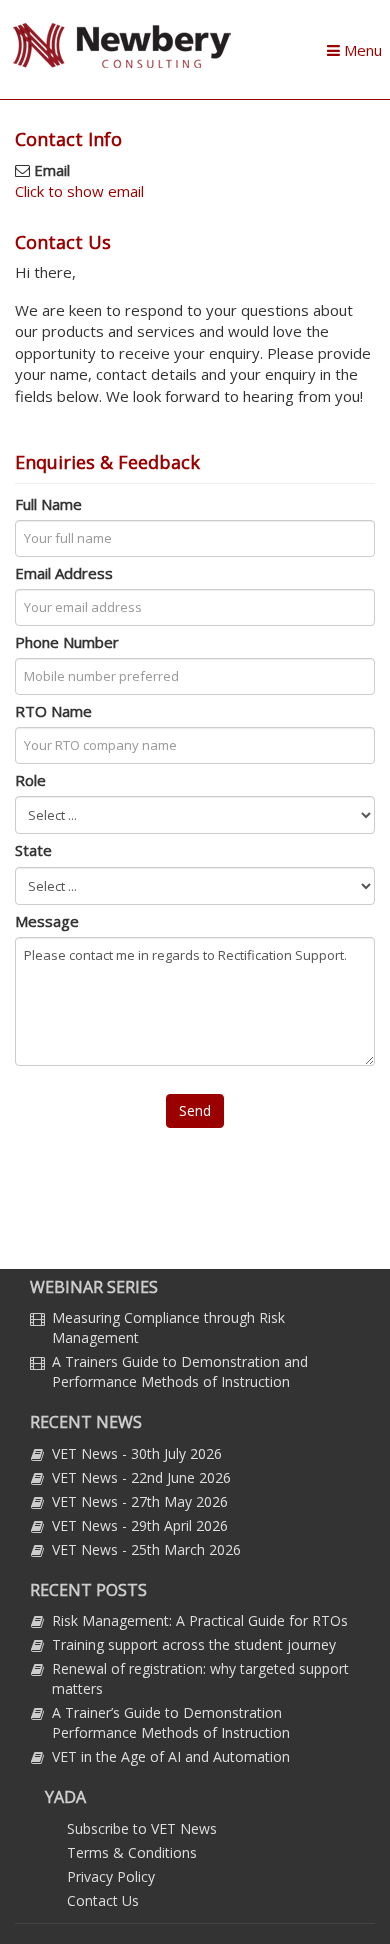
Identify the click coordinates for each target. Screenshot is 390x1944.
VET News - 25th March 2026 (146, 1549)
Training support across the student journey (194, 1644)
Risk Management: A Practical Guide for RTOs (200, 1620)
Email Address (64, 573)
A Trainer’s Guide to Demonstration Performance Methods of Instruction (171, 1722)
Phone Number (67, 642)
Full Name (48, 504)
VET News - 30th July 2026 (137, 1453)
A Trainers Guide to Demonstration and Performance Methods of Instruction (180, 1371)
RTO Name (53, 711)
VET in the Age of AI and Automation (171, 1756)
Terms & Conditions (132, 1852)
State (33, 850)
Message (47, 921)
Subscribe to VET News (142, 1828)
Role (30, 780)
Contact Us (103, 1900)
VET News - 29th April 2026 (140, 1525)
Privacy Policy (111, 1876)
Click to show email (79, 191)
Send (195, 1110)
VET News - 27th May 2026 (140, 1501)
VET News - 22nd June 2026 (141, 1477)
